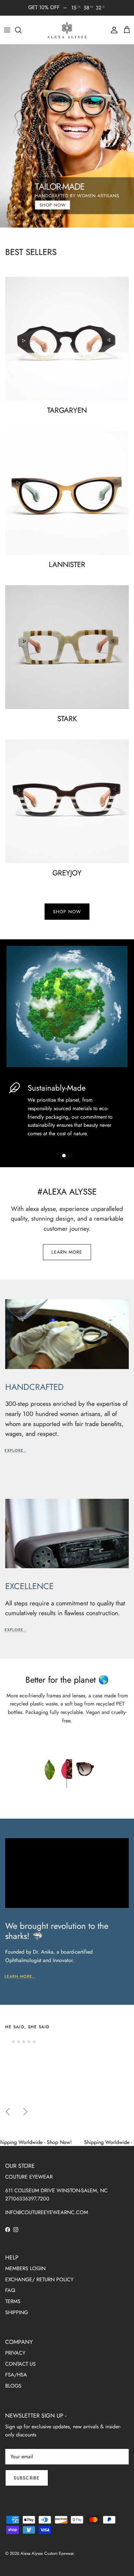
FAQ (10, 2290)
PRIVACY (15, 2353)
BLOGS (13, 2386)
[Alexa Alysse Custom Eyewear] (67, 30)
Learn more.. (20, 1976)
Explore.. (16, 1451)
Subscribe (27, 2478)
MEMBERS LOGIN (25, 2268)
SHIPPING (17, 2312)
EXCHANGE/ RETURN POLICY (39, 2279)
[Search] (21, 30)
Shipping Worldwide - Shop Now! (80, 2142)
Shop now (67, 912)
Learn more (67, 1252)
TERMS (13, 2301)
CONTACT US (20, 2364)
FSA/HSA (16, 2375)
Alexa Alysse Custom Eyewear (47, 2553)
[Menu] (7, 30)
